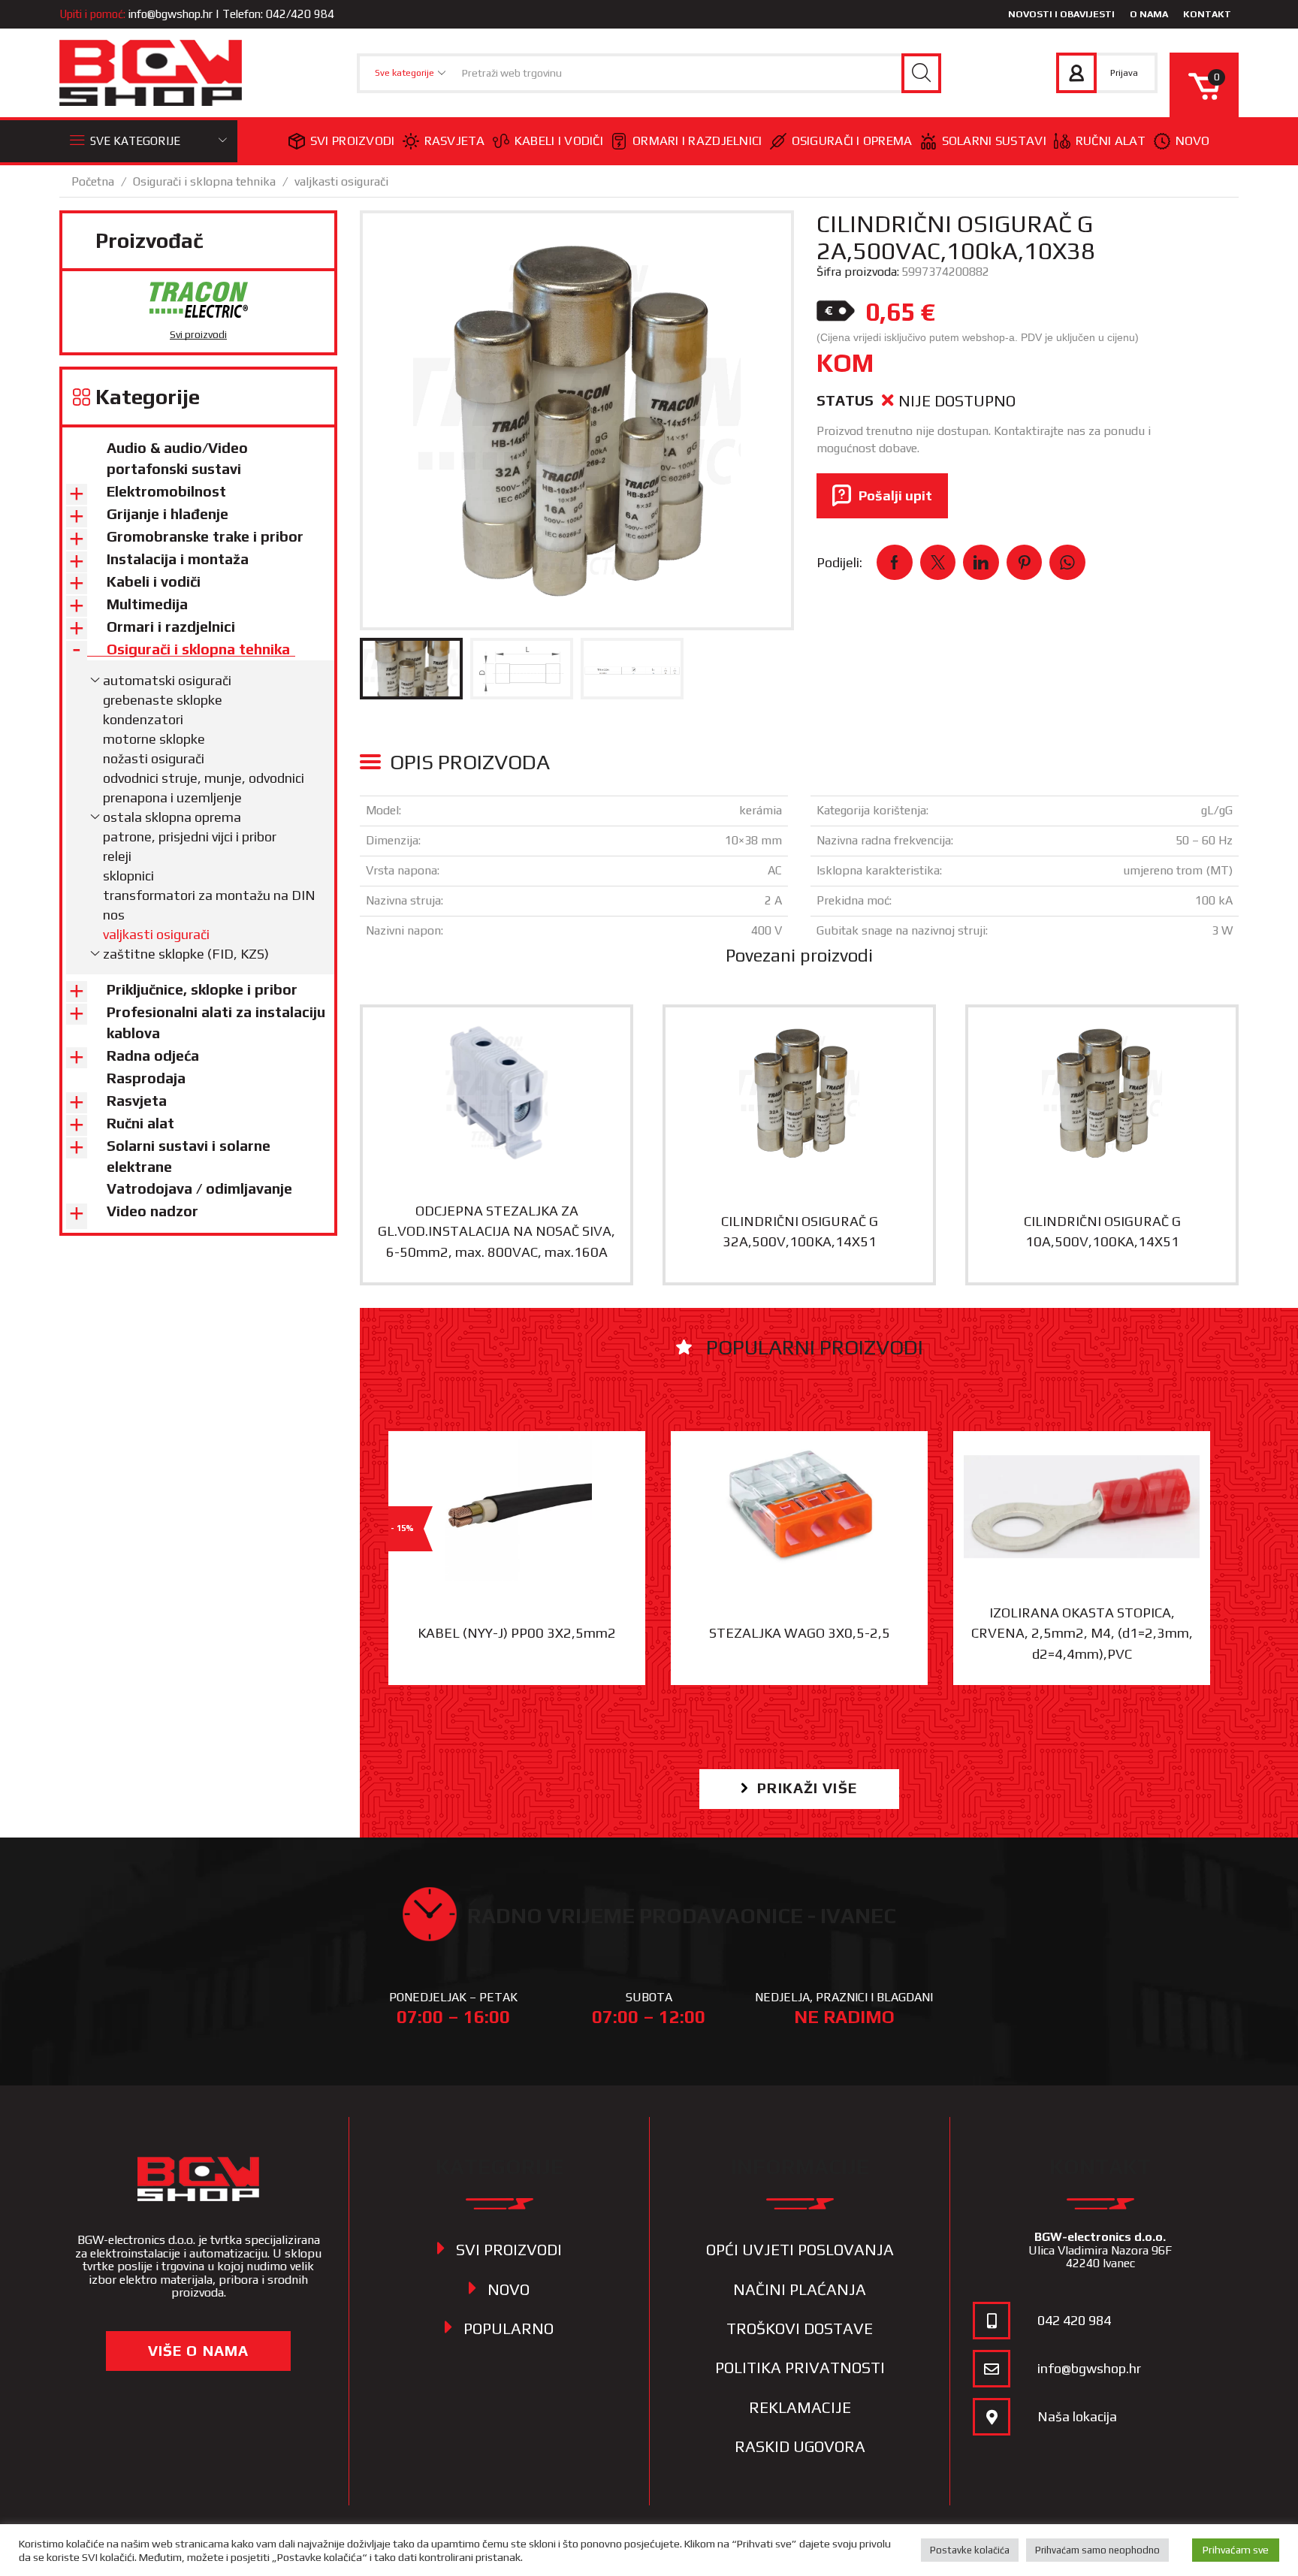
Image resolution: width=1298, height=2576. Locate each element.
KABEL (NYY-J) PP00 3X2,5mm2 (517, 1633)
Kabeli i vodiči (559, 140)
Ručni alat (1111, 140)
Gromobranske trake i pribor (205, 536)
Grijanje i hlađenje (168, 514)
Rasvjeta (455, 140)
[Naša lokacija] (992, 2417)
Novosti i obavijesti (1061, 14)
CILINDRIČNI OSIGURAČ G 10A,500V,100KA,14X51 (1102, 1231)
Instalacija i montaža (178, 559)
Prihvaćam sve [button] (1236, 2550)
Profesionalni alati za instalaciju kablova (216, 1022)
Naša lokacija (1077, 2416)
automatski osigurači (167, 680)
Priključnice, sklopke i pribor (202, 989)
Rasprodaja (146, 1078)
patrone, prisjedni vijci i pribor (190, 837)
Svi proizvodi (353, 140)
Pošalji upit (895, 495)
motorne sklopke (154, 739)
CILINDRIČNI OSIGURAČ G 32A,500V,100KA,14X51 (800, 1231)
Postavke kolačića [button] (970, 2550)
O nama (1149, 14)
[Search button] (921, 73)
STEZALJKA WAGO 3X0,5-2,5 (800, 1633)
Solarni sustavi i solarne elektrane (189, 1156)
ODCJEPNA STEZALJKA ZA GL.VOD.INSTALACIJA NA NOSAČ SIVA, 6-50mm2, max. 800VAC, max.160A (497, 1231)
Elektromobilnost (166, 491)
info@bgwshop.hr (171, 14)
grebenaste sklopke (163, 700)
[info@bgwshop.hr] (992, 2369)
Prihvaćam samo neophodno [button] (1097, 2550)
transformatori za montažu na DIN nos (209, 905)
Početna (93, 181)
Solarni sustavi (994, 140)
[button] (799, 1789)
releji (117, 856)
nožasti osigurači (154, 758)
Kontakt (1207, 14)
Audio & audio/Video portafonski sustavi (177, 458)
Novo (1193, 140)
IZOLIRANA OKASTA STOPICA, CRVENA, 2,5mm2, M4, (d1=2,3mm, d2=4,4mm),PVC (1082, 1633)
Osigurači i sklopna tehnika (204, 181)
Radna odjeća (153, 1055)
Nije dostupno (957, 401)
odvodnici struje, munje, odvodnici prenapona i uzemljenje (204, 788)
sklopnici (128, 876)
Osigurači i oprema (852, 140)
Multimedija (147, 604)
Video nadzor (152, 1211)
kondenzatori (143, 719)
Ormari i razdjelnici (697, 140)
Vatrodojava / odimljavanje (199, 1188)
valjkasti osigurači (341, 181)
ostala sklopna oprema (172, 817)
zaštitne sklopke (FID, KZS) (186, 954)
